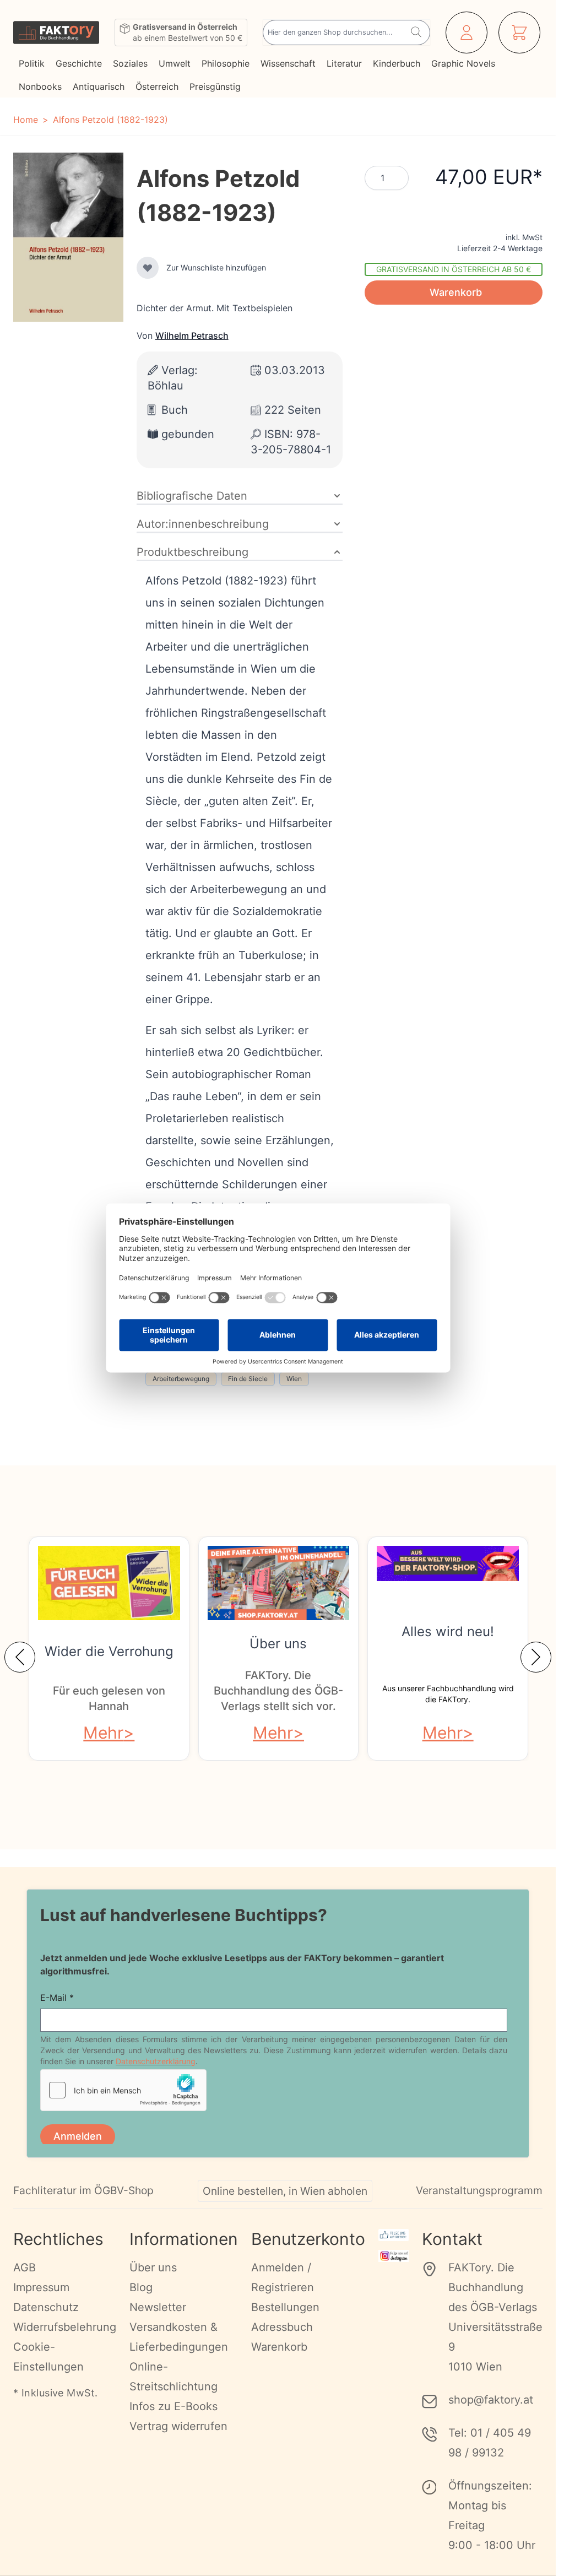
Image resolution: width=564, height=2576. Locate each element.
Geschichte (79, 63)
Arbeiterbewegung (181, 1379)
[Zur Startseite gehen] (56, 33)
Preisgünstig (215, 86)
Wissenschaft (288, 63)
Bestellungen (285, 2320)
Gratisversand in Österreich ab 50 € (454, 269)
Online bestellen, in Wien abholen (285, 2204)
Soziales (130, 63)
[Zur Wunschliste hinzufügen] (148, 268)
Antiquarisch (99, 86)
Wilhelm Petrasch (192, 335)
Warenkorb (279, 2360)
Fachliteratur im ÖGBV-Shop (83, 2204)
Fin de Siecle (248, 1379)
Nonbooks (40, 86)
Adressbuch (282, 2340)
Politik (32, 63)
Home (26, 120)
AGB (25, 2281)
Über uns (278, 1644)
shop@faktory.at (491, 2413)
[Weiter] (536, 1657)
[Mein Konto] (467, 33)
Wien (294, 1379)
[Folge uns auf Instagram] (394, 2269)
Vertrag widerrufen (178, 2439)
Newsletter (158, 2320)
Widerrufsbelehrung (65, 2340)
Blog (141, 2301)
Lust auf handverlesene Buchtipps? (184, 1915)
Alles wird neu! (448, 1631)
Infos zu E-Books (173, 2420)
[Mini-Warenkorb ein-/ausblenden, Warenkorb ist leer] (519, 33)
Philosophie (226, 63)
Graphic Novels (463, 63)
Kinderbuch (397, 63)
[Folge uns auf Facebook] (394, 2248)
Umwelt (175, 63)
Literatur (344, 63)
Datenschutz (46, 2320)
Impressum (41, 2301)
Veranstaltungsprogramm (479, 2204)
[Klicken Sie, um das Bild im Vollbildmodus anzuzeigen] (68, 237)
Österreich (157, 86)
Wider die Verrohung (109, 1651)
